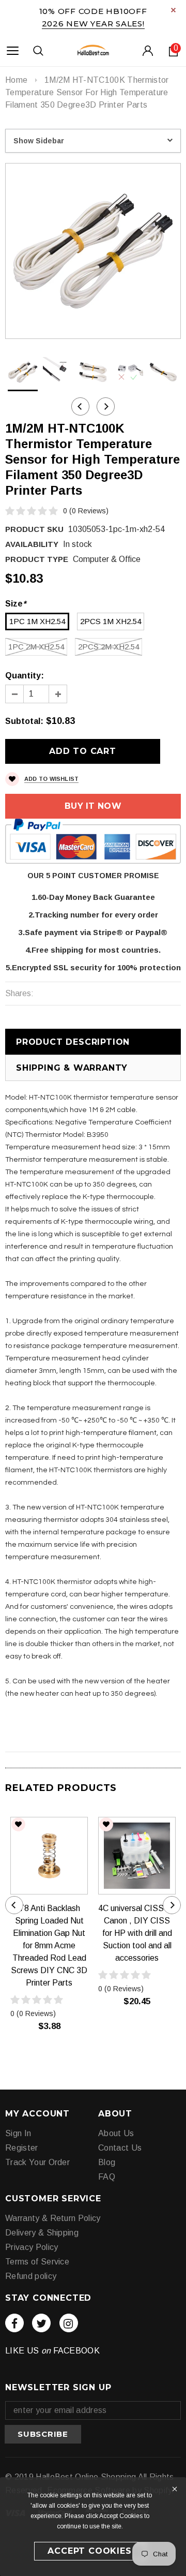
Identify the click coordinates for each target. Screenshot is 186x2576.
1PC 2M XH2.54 (36, 647)
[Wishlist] (18, 1824)
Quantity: (25, 676)
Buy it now (93, 806)
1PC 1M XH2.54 (37, 621)
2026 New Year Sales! (93, 24)
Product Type (37, 559)
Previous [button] (80, 406)
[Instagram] (69, 2323)
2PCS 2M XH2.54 (109, 647)
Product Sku (34, 529)
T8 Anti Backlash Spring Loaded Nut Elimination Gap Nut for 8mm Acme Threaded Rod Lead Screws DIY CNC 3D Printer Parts (49, 1945)
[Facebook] (14, 2323)
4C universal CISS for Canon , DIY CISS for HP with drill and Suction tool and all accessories (137, 1933)
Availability (32, 544)
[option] (93, 251)
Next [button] (106, 406)
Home (16, 80)
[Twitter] (41, 2323)
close (173, 10)
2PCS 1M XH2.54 (111, 621)
